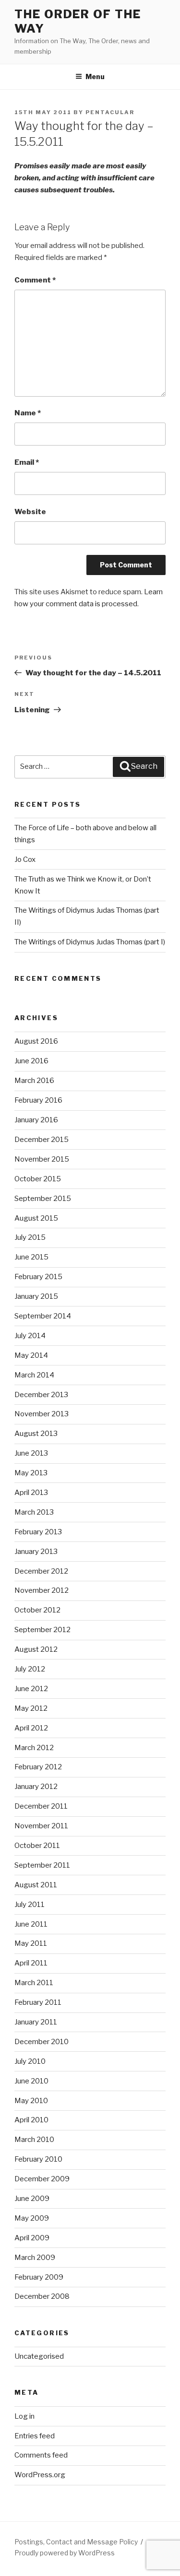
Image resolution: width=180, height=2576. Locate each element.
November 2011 (41, 1826)
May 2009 (32, 2218)
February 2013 (38, 1532)
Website (30, 512)
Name (28, 413)
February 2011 (38, 2002)
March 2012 (34, 1748)
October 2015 (38, 1179)
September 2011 (42, 1865)
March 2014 (34, 1375)
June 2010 (31, 2081)
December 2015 (42, 1140)
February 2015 (38, 1277)
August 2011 (36, 1885)
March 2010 (34, 2140)
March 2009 (35, 2258)
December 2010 (42, 2042)
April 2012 (31, 1728)
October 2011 (37, 1846)
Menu (95, 76)
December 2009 (42, 2179)
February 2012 (38, 1767)
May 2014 (31, 1355)
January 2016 (36, 1120)
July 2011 (30, 1905)
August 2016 (36, 1041)
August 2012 (36, 1649)
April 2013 (31, 1493)
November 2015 (42, 1159)
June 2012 (31, 1689)
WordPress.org (40, 2475)
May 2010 (31, 2101)
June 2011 (31, 1924)
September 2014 (43, 1316)
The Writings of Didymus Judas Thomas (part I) (90, 942)
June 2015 (31, 1257)
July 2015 (30, 1237)
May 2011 (31, 1943)
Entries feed (35, 2436)
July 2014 (30, 1336)
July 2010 (30, 2061)
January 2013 (36, 1552)
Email (27, 462)
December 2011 (41, 1806)
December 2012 (41, 1571)
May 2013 (31, 1473)
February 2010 (38, 2159)
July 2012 (30, 1669)
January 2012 (36, 1787)
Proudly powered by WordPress (65, 2553)
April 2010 (31, 2120)
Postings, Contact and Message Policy (76, 2542)
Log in (24, 2416)
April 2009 (32, 2238)
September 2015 (43, 1199)
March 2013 (34, 1512)
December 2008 (42, 2296)
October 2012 (37, 1610)
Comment (35, 280)
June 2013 (31, 1453)
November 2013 (42, 1414)
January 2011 (36, 2022)
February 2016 (38, 1100)
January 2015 (36, 1296)
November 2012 (42, 1590)
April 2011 (31, 1963)
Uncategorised (39, 2356)
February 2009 (39, 2277)
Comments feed (41, 2455)
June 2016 (31, 1061)
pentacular (110, 112)
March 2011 (34, 1983)
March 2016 (34, 1081)
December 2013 (41, 1395)
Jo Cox (25, 859)
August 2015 (36, 1218)
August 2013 (36, 1434)
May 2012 (31, 1708)
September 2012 (42, 1630)
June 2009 (32, 2199)
